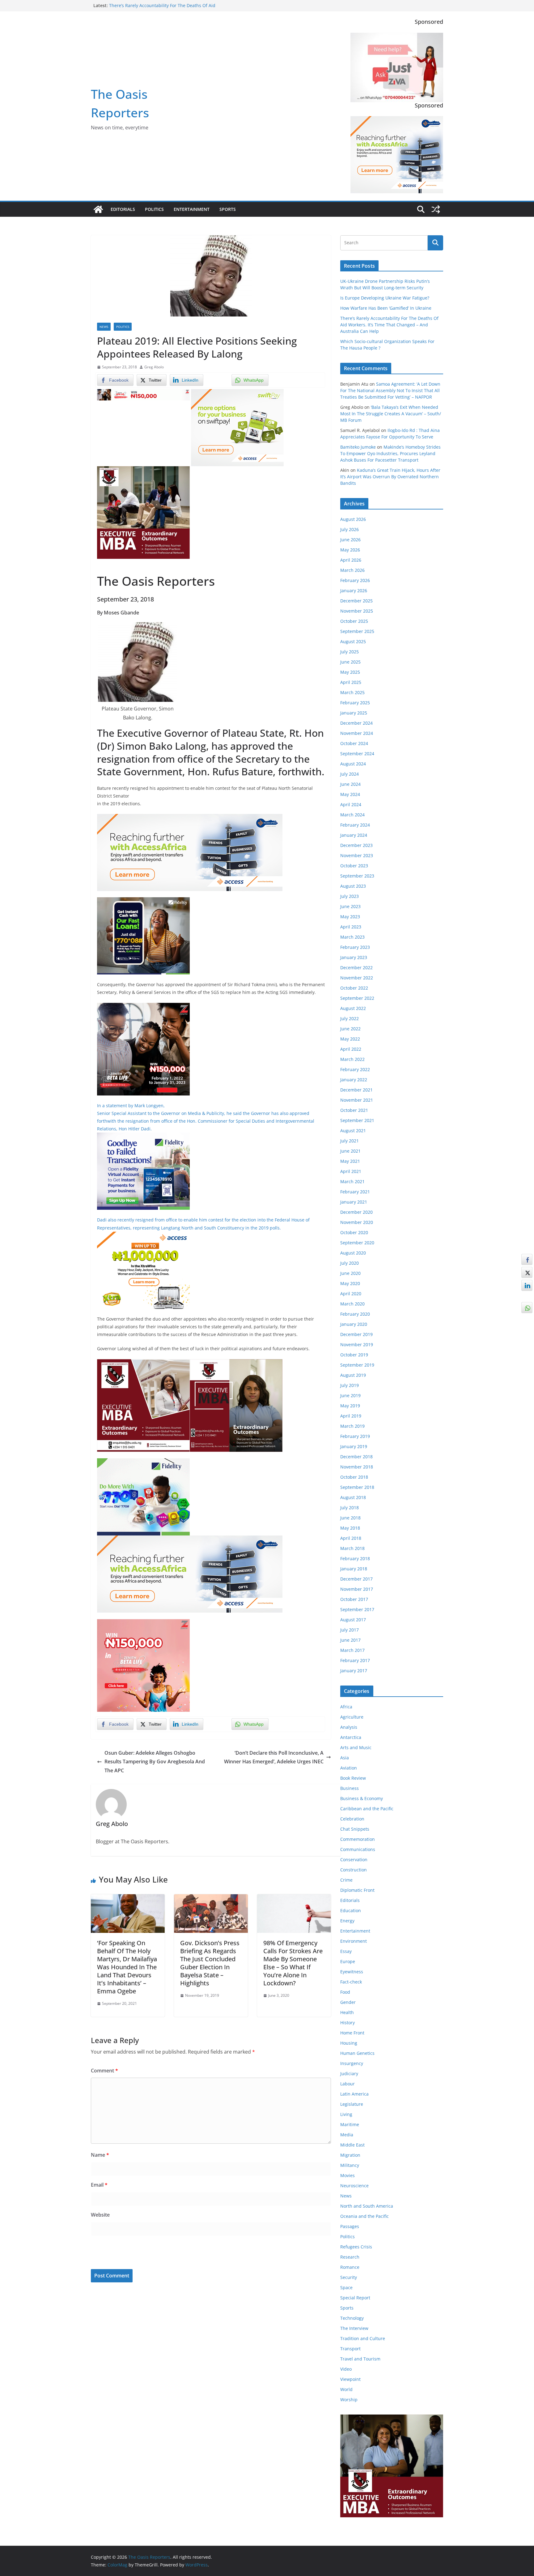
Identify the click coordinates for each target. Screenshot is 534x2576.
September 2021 (357, 1120)
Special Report (355, 2298)
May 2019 (350, 1406)
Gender (348, 2002)
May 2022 (350, 1039)
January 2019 (354, 1446)
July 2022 (350, 1018)
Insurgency (352, 2063)
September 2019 (357, 1365)
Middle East (352, 2145)
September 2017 (357, 1609)
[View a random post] (436, 209)
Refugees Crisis (356, 2247)
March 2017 (352, 1650)
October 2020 (354, 1232)
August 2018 (353, 1497)
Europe (348, 1961)
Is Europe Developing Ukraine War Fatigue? (385, 298)
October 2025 (354, 621)
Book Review (353, 1778)
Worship (349, 2400)
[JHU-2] (236, 1363)
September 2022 (357, 998)
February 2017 (355, 1660)
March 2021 (352, 1181)
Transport (350, 2349)
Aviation (349, 1768)
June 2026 (350, 540)
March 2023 (352, 937)
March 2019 (352, 1426)
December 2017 (356, 1579)
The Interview (354, 2328)
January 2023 (354, 957)
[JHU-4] (143, 471)
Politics (154, 209)
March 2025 (352, 692)
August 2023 (353, 886)
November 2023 (357, 855)
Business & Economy (362, 1798)
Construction (354, 1870)
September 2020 (357, 1243)
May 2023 (350, 917)
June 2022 (350, 1029)
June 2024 (350, 784)
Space (346, 2287)
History (348, 2023)
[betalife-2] (143, 1007)
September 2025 (357, 631)
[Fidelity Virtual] (143, 1137)
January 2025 (354, 713)
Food (345, 1992)
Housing (349, 2043)
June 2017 (350, 1640)
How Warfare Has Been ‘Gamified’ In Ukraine (386, 308)
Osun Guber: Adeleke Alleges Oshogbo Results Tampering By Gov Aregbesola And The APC (155, 1762)
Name (100, 2155)
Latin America (354, 2094)
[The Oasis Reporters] (98, 209)
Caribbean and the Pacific (367, 1809)
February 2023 (355, 947)
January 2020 (354, 1324)
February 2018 (355, 1558)
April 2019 (351, 1416)
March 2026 (352, 570)
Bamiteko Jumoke (358, 447)
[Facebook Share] (527, 1259)
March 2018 (352, 1548)
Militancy (350, 2165)
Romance (350, 2267)
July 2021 (350, 1141)
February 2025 (355, 703)
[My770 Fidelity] (143, 1463)
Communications (358, 1849)
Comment (104, 2071)
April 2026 (351, 560)
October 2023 (354, 866)
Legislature (352, 2104)
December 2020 (356, 1212)
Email (99, 2185)
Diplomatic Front (357, 1890)
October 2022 (354, 988)
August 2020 (353, 1253)
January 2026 (354, 591)
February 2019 (355, 1436)
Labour (348, 2084)
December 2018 (356, 1457)
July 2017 (350, 1630)
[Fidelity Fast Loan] (143, 902)
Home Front (352, 2033)
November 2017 (357, 1589)
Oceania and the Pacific (364, 2216)
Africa (346, 1707)
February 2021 (355, 1192)
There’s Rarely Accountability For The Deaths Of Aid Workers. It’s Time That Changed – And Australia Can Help (389, 325)
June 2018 (350, 1518)
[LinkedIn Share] (527, 1285)
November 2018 (357, 1467)
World (346, 2389)
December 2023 (356, 845)
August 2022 (353, 1008)
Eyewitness (352, 1972)
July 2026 (350, 529)
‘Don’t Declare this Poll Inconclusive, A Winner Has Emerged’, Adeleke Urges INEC (274, 1757)
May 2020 (350, 1283)
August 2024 (353, 764)
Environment (354, 1941)
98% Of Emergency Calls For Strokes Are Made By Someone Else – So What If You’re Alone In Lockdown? (293, 1963)
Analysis (349, 1727)
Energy (347, 1921)
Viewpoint (350, 2379)
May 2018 (350, 1528)
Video (346, 2369)
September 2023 (357, 876)
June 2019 (350, 1395)
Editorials (123, 209)
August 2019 (353, 1375)
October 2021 (354, 1110)
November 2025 (357, 611)
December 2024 (356, 723)
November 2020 (357, 1222)
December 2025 (356, 601)
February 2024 (355, 825)
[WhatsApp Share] (527, 1308)
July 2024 (350, 774)
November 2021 (357, 1100)
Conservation (354, 1860)
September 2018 (357, 1487)
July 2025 (350, 652)
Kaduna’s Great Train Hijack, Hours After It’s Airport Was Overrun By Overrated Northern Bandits (390, 477)
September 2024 (357, 754)
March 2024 (352, 815)
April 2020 (351, 1294)
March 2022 (352, 1059)
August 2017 (353, 1620)
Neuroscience (354, 2186)
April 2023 (351, 927)
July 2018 (350, 1508)
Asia (345, 1758)
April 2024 (351, 804)
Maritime (350, 2124)
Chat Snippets (355, 1829)
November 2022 (357, 978)
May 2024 (350, 794)
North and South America (367, 2206)
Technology (352, 2318)
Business (350, 1788)
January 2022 (354, 1080)
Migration (350, 2155)
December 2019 (356, 1334)
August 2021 (353, 1131)
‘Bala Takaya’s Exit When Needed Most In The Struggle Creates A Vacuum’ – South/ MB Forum (391, 414)
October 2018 (354, 1477)
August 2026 (353, 519)
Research (350, 2257)
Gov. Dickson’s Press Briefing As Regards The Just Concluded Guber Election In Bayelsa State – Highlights (210, 1963)
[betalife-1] (143, 393)
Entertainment (192, 209)
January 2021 (354, 1202)
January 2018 (354, 1569)
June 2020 (350, 1273)
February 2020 (355, 1314)
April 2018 (351, 1538)
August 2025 (353, 641)
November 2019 (357, 1345)
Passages (350, 2226)
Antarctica (351, 1737)
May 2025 (350, 672)
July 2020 (350, 1263)
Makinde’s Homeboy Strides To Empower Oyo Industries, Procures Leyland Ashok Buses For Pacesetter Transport (390, 453)
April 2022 (351, 1049)
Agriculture (352, 1717)
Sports (228, 209)
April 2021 (351, 1171)
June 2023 (350, 906)
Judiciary (349, 2073)
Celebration (352, 1819)
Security (349, 2277)
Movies (348, 2175)
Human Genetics (357, 2053)
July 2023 (350, 896)
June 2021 (350, 1151)
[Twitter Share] (527, 1272)
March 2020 (352, 1304)
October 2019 (354, 1355)
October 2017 (354, 1599)
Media (347, 2135)
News (104, 327)
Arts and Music (356, 1747)
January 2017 (354, 1671)
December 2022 (356, 968)
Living (346, 2114)
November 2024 (357, 733)
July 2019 (350, 1385)
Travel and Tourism (360, 2359)
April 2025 (351, 682)
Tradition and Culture (363, 2338)
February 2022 (355, 1069)
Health (347, 2012)
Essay (346, 1951)
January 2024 (354, 835)
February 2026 (355, 580)
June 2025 (350, 662)
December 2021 (356, 1090)
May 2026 (350, 550)
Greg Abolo (154, 367)
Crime (346, 1880)
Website (100, 2215)
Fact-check (351, 1982)
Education (351, 1910)
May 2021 (350, 1161)
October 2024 (354, 743)
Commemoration (358, 1839)
